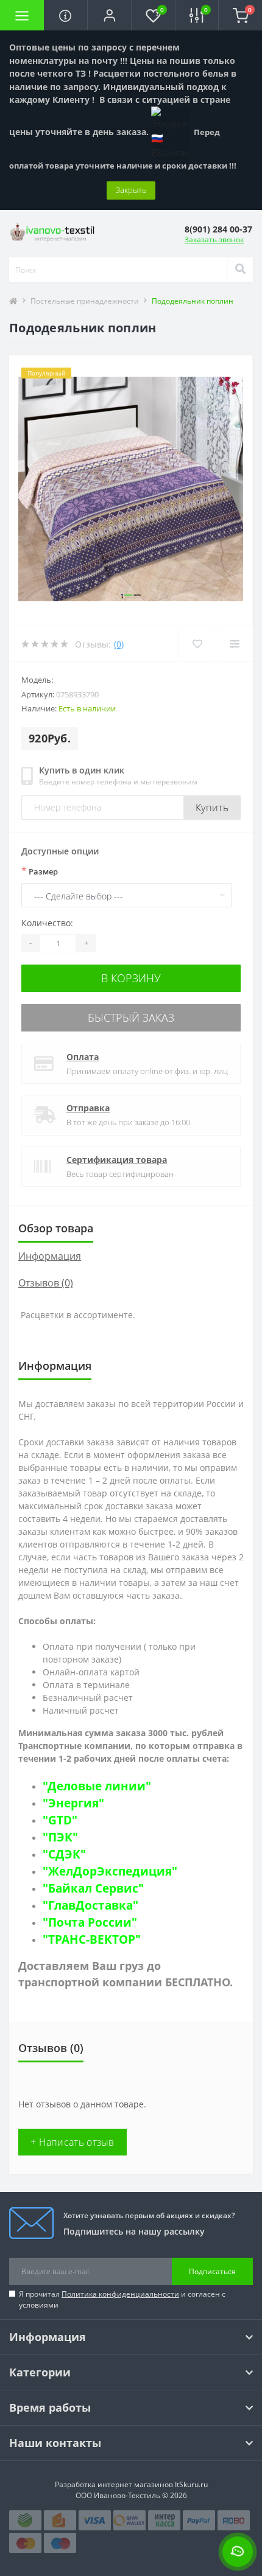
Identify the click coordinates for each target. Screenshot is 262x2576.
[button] (109, 15)
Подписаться (212, 2271)
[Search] (240, 270)
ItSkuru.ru (191, 2484)
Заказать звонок (214, 239)
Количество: (47, 923)
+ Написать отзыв (73, 2142)
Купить (212, 808)
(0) (119, 644)
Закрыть (131, 190)
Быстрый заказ (131, 1017)
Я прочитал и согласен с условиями (122, 2299)
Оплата (83, 1057)
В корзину (131, 978)
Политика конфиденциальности (120, 2294)
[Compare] (234, 644)
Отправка (88, 1108)
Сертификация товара (117, 1160)
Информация (50, 1256)
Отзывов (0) (46, 1283)
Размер (40, 871)
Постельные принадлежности (85, 301)
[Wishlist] (197, 644)
